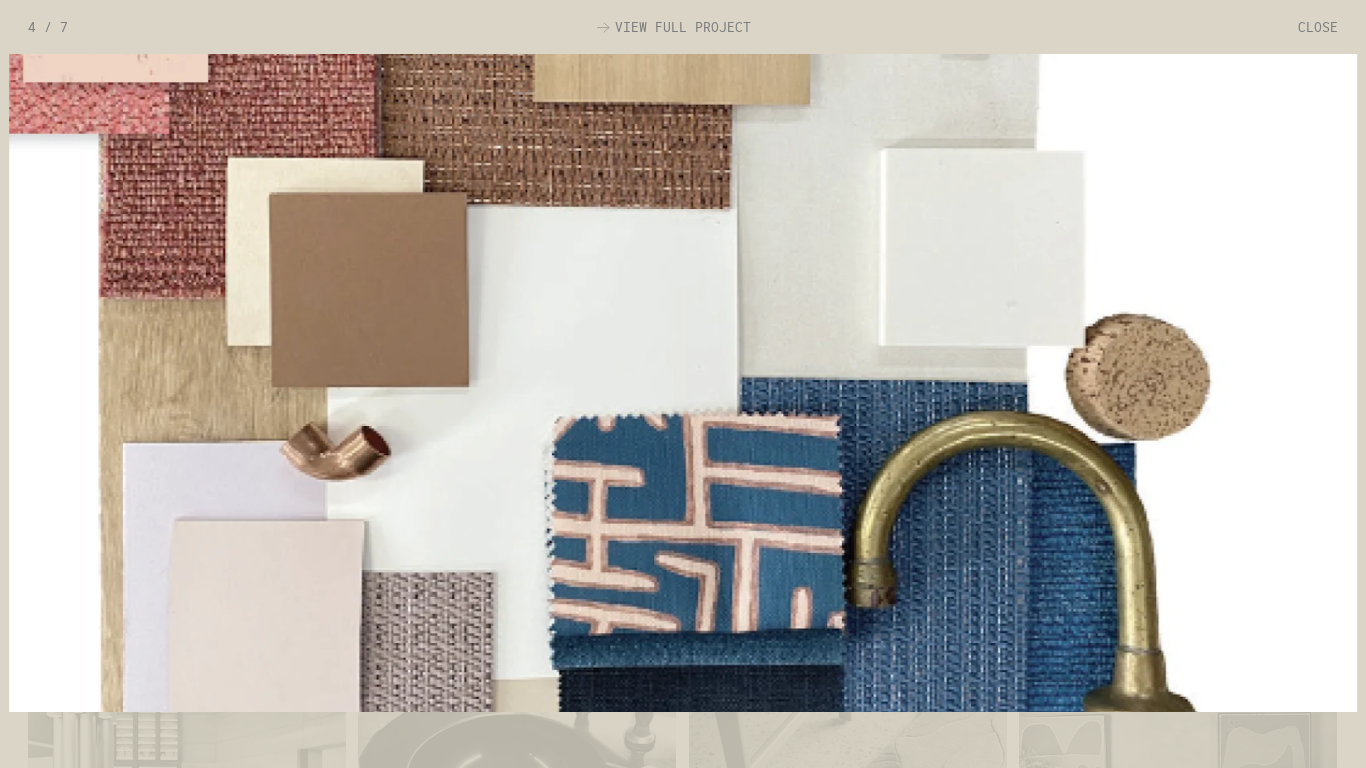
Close (1318, 27)
